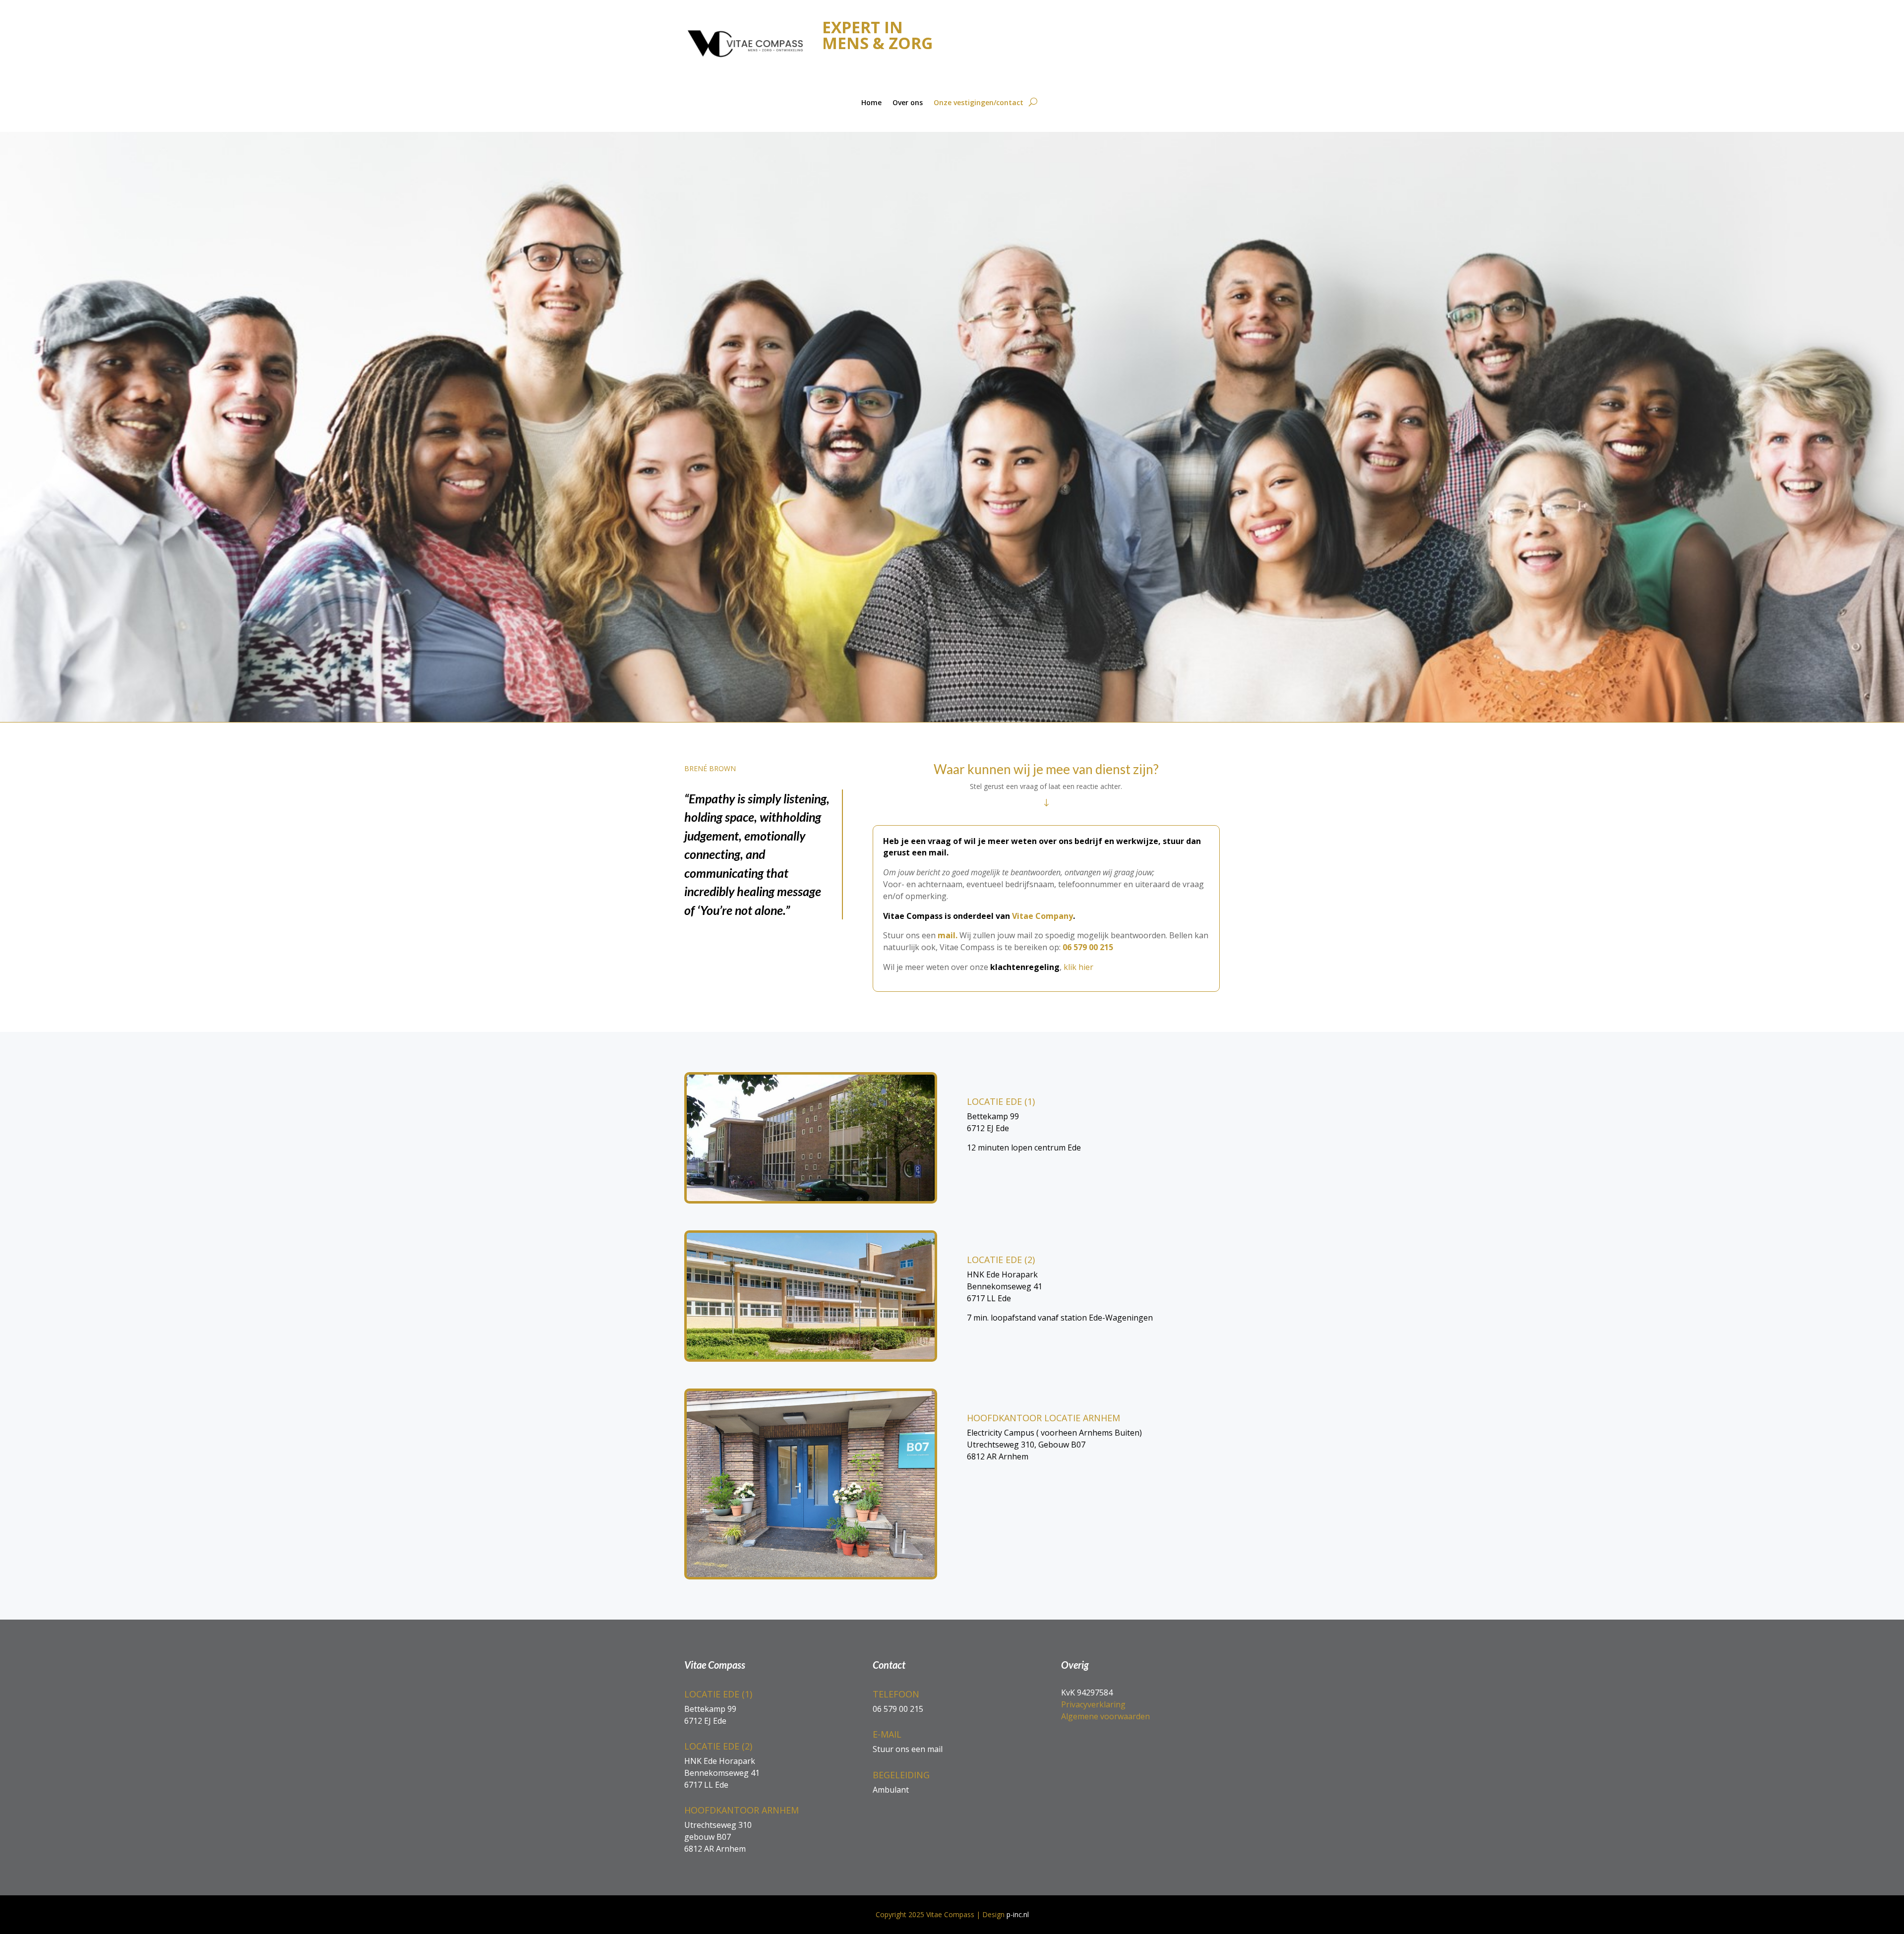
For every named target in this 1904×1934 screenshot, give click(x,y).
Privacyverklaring (1093, 1704)
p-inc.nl (1018, 1914)
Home (871, 102)
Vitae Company (1042, 916)
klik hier (1078, 967)
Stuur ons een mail (908, 1749)
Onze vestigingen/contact (979, 102)
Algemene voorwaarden (1105, 1716)
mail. (949, 935)
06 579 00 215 (1088, 947)
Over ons (908, 102)
